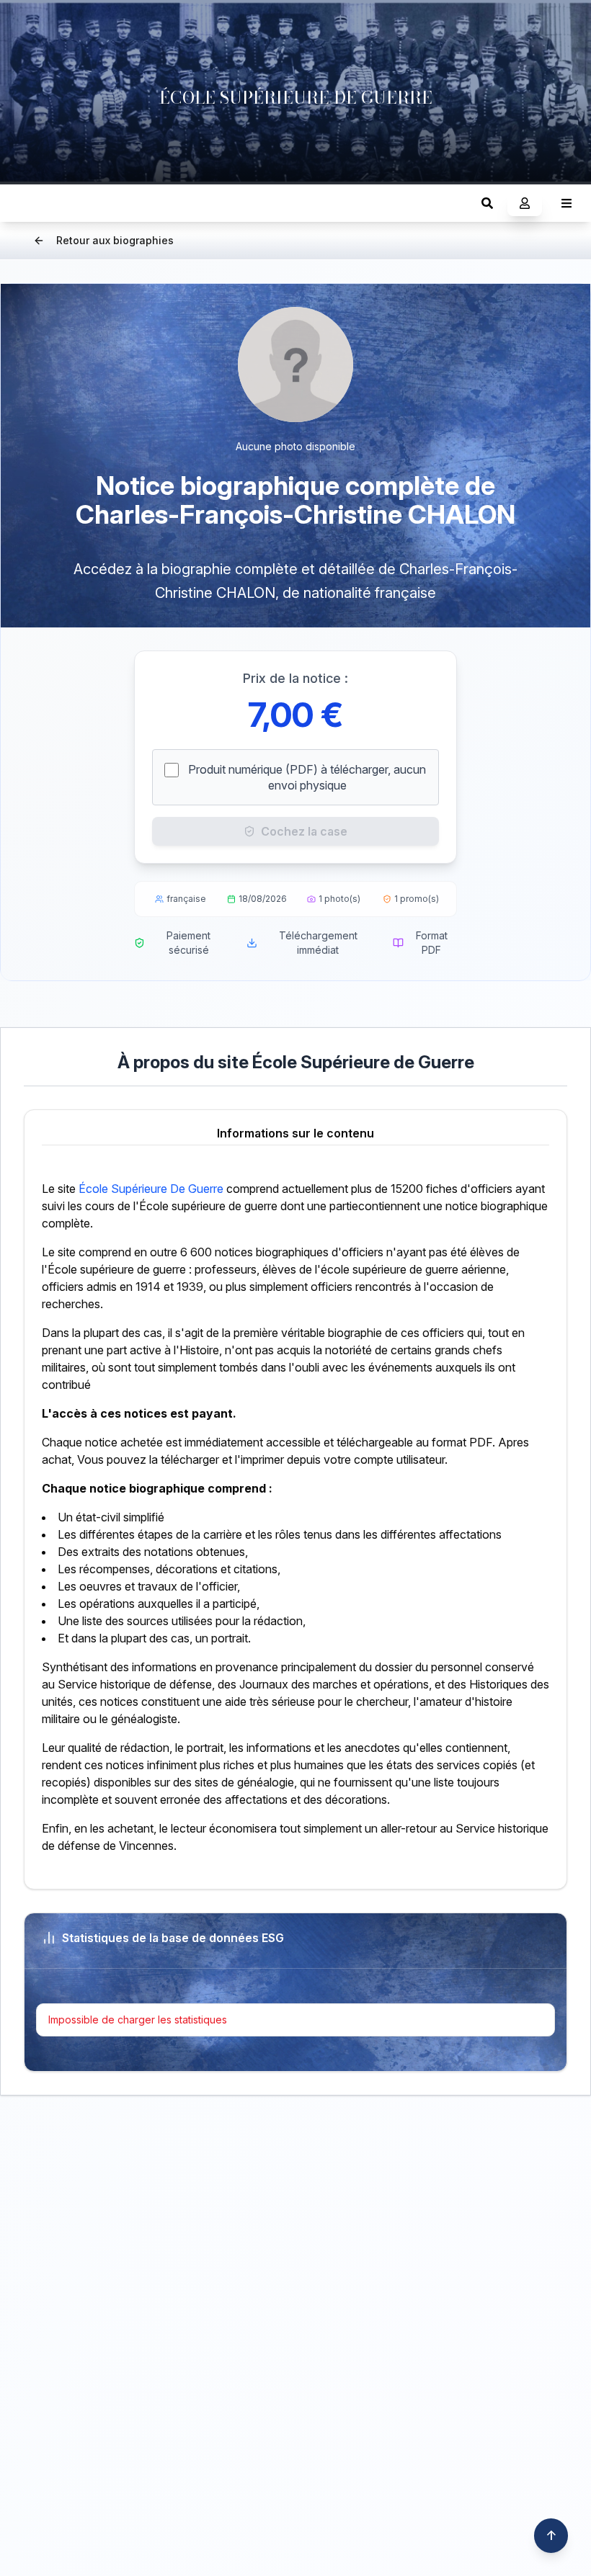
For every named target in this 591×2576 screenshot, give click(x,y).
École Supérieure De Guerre (151, 1189)
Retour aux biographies (115, 240)
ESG (26, 203)
